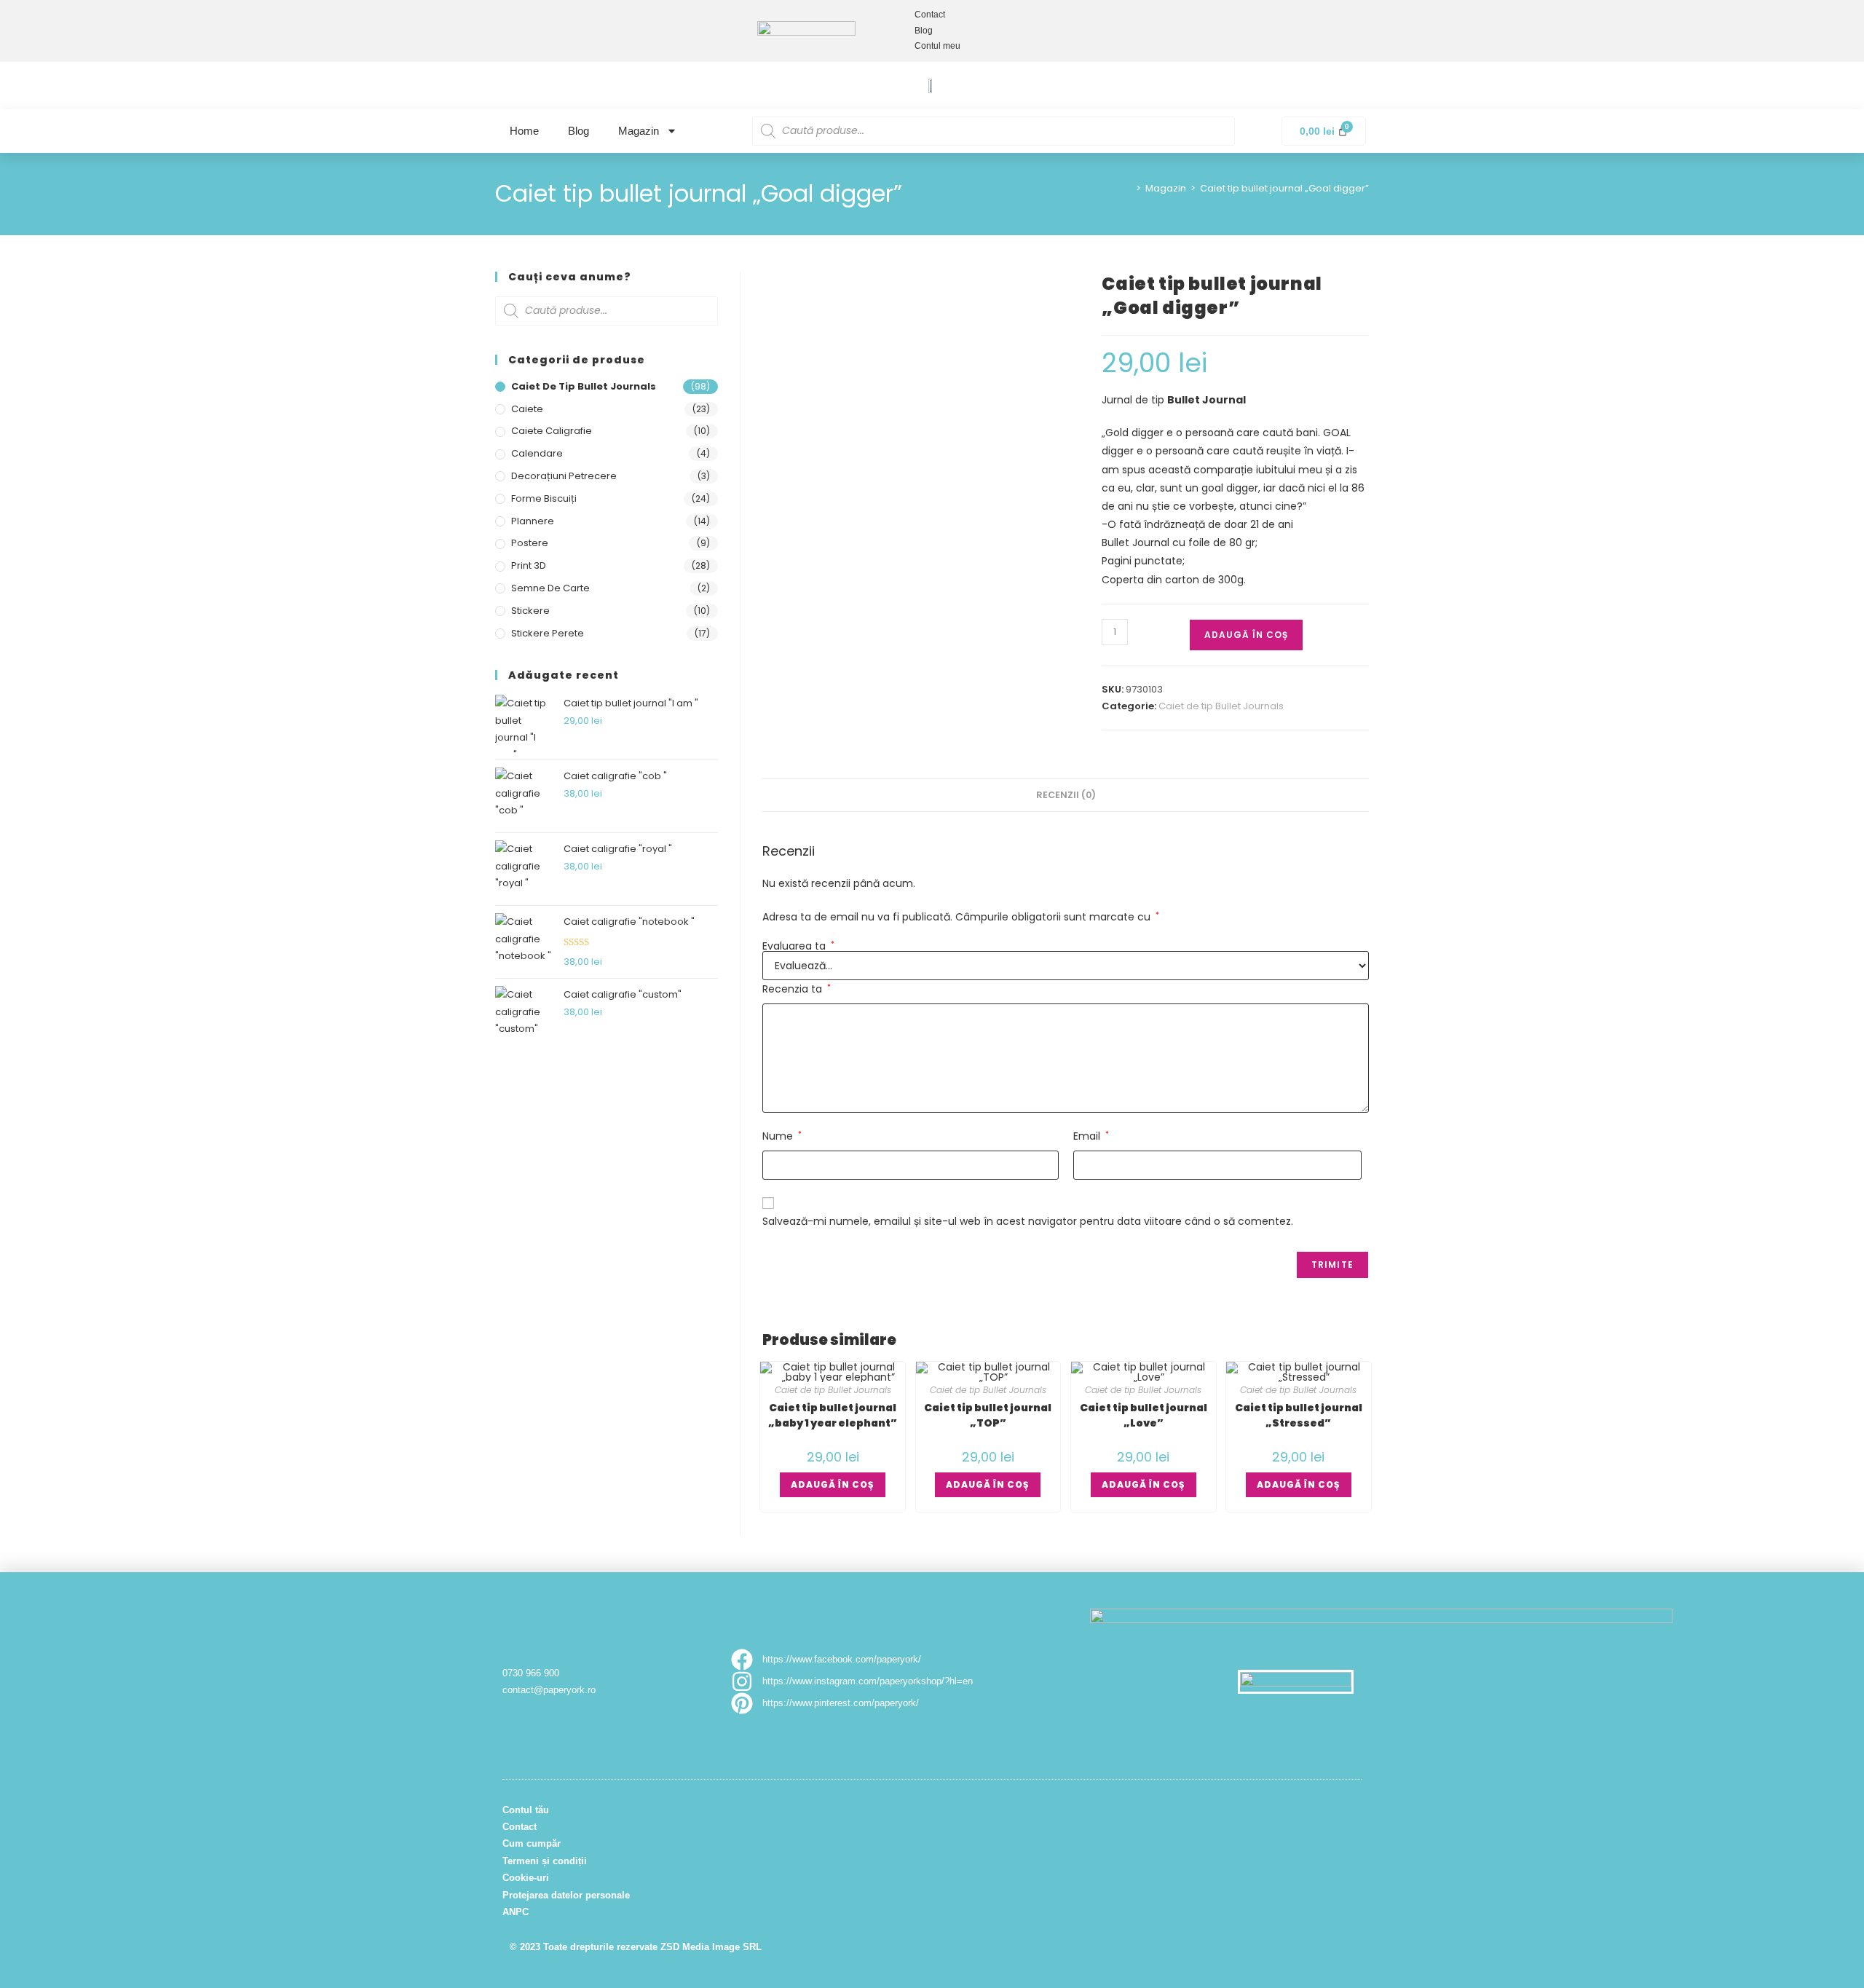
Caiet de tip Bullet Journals (1221, 706)
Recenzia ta (797, 989)
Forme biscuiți (544, 498)
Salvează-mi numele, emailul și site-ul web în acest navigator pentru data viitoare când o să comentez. (1028, 1221)
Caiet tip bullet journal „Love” (1144, 1415)
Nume (782, 1136)
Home (524, 131)
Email (1091, 1136)
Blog (578, 131)
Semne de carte (550, 588)
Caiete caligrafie (552, 431)
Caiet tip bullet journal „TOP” (988, 1415)
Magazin (639, 131)
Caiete (527, 409)
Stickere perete (548, 633)
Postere (530, 543)
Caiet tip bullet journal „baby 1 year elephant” (833, 1415)
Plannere (533, 521)
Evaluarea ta (798, 946)
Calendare (537, 453)
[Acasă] (1128, 188)
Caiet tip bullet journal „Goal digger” (1284, 188)
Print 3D (529, 565)
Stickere (530, 611)
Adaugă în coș (1246, 635)
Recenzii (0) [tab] (1066, 795)
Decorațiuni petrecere (564, 476)
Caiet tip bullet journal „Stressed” (1299, 1415)
